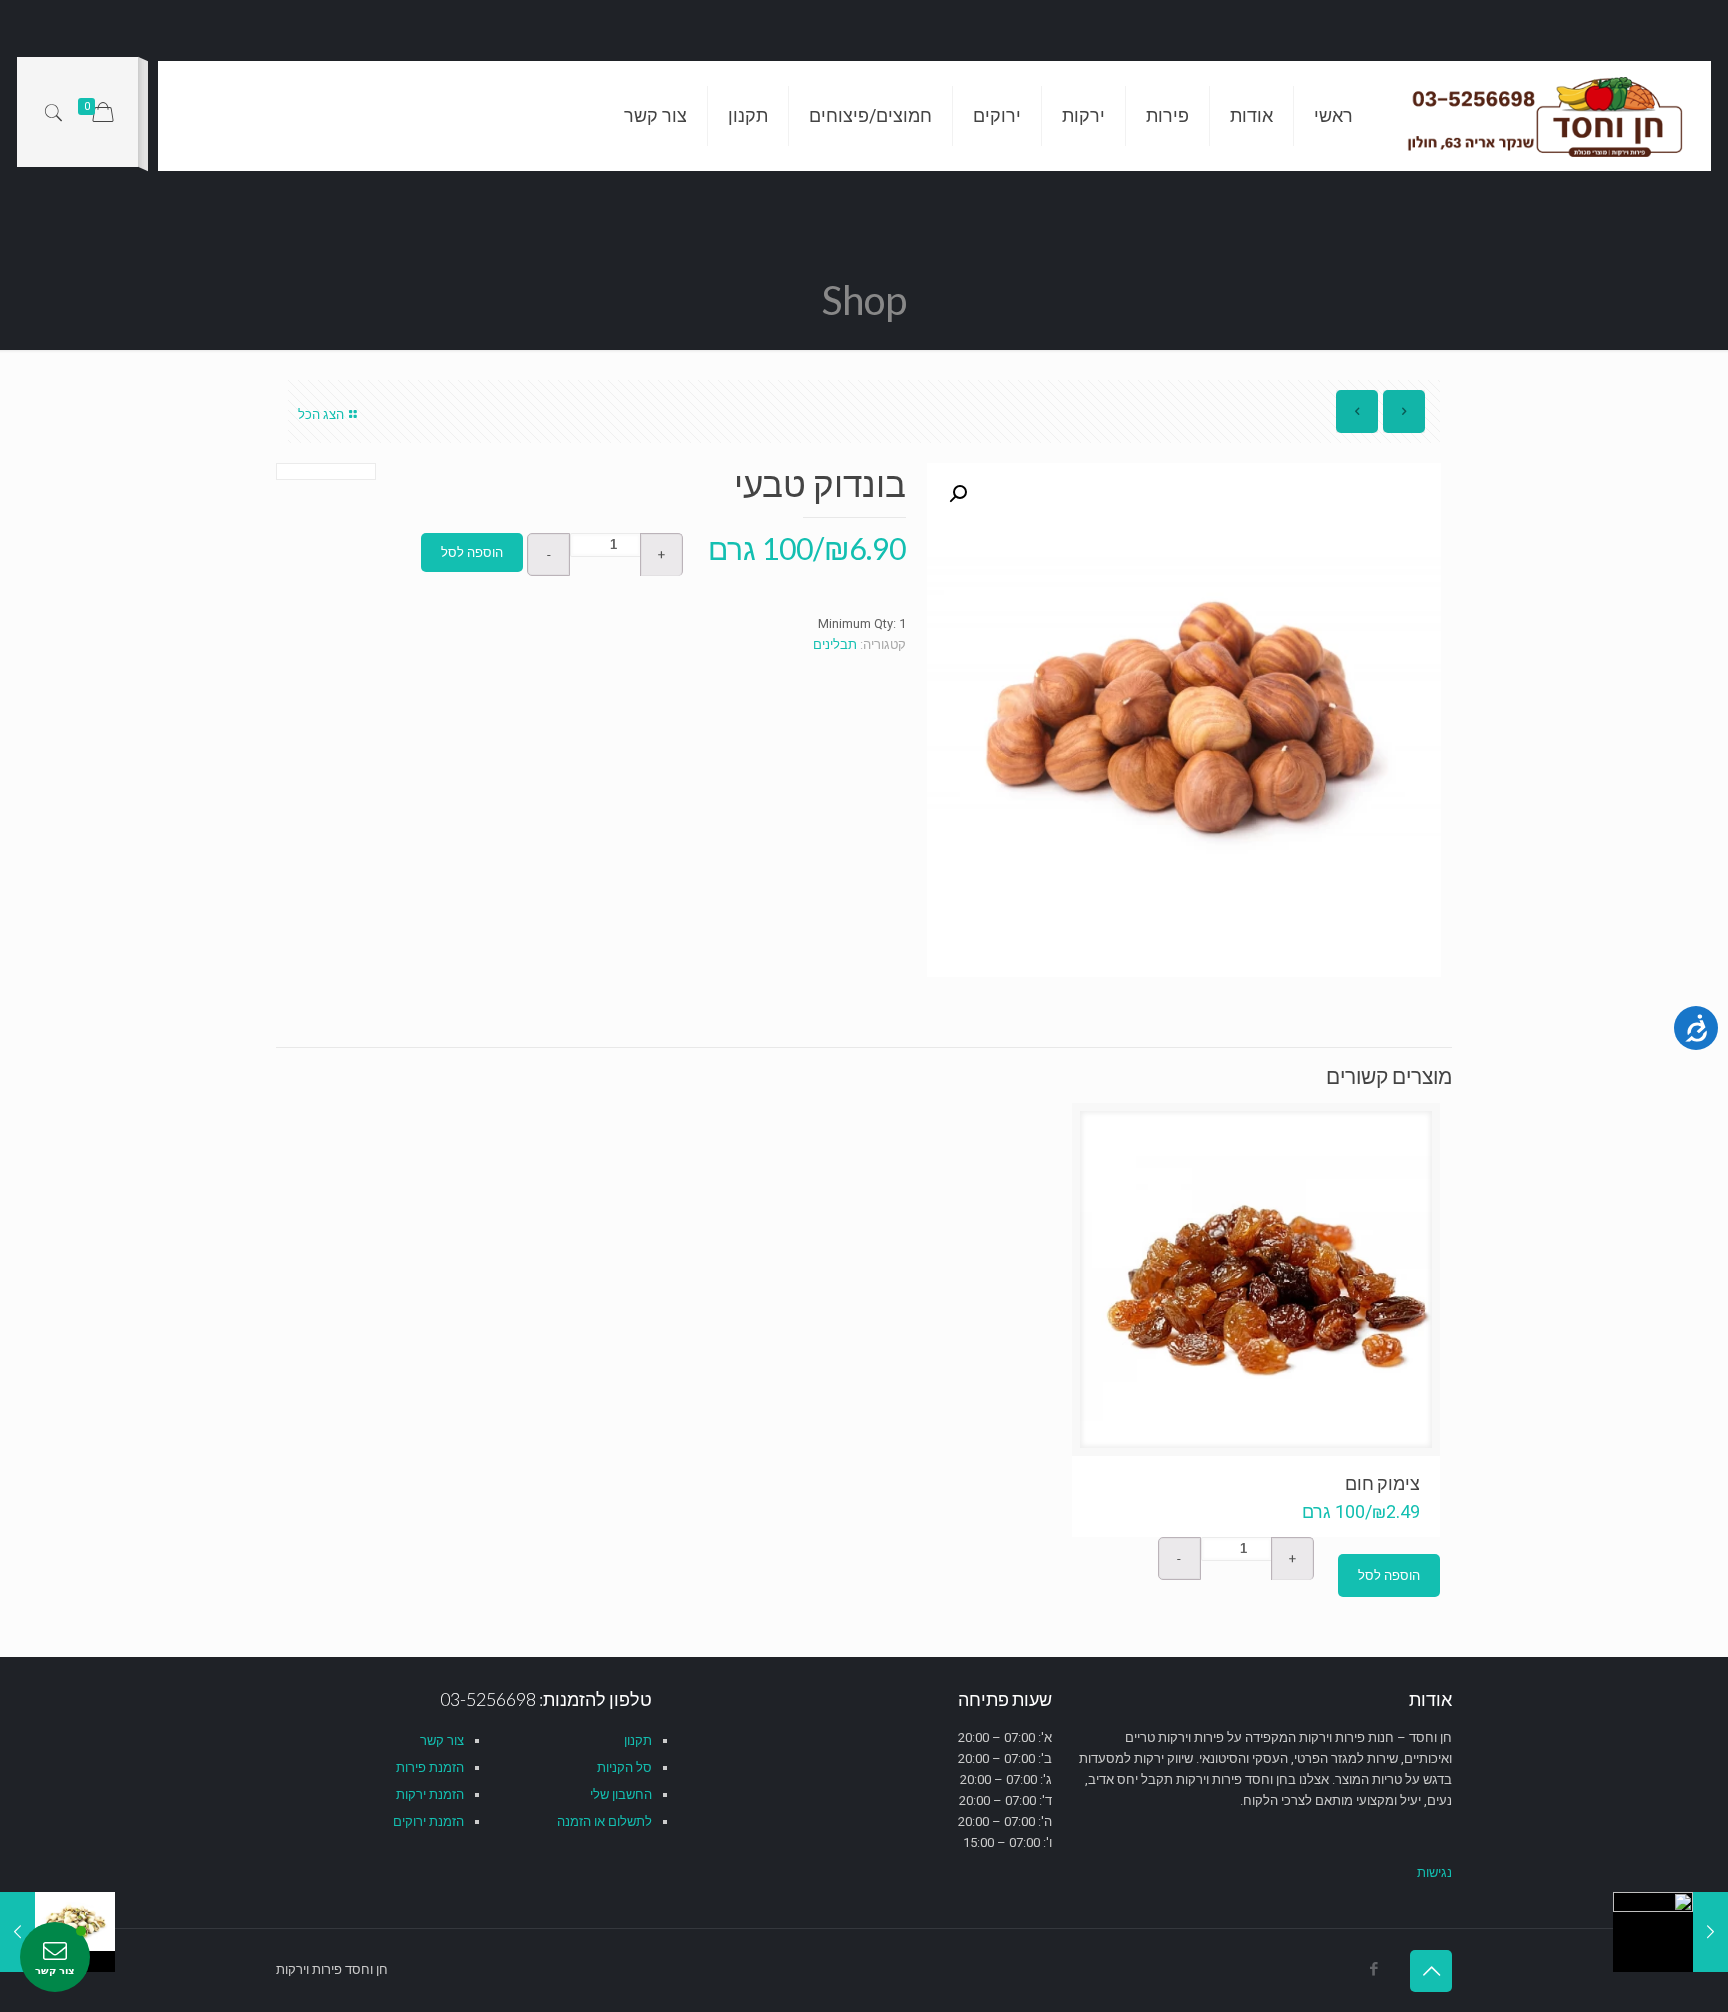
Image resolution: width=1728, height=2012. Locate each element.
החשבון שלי (621, 1794)
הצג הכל (321, 414)
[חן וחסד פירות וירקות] (1547, 116)
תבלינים (835, 644)
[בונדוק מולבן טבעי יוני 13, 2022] (1670, 1932)
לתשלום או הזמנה (604, 1821)
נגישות (1434, 1872)
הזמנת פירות (430, 1767)
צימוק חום (1382, 1483)
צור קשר (442, 1740)
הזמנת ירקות (430, 1794)
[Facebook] (1373, 1969)
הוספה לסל (472, 552)
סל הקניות (624, 1767)
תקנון (638, 1740)
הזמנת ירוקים (428, 1821)
